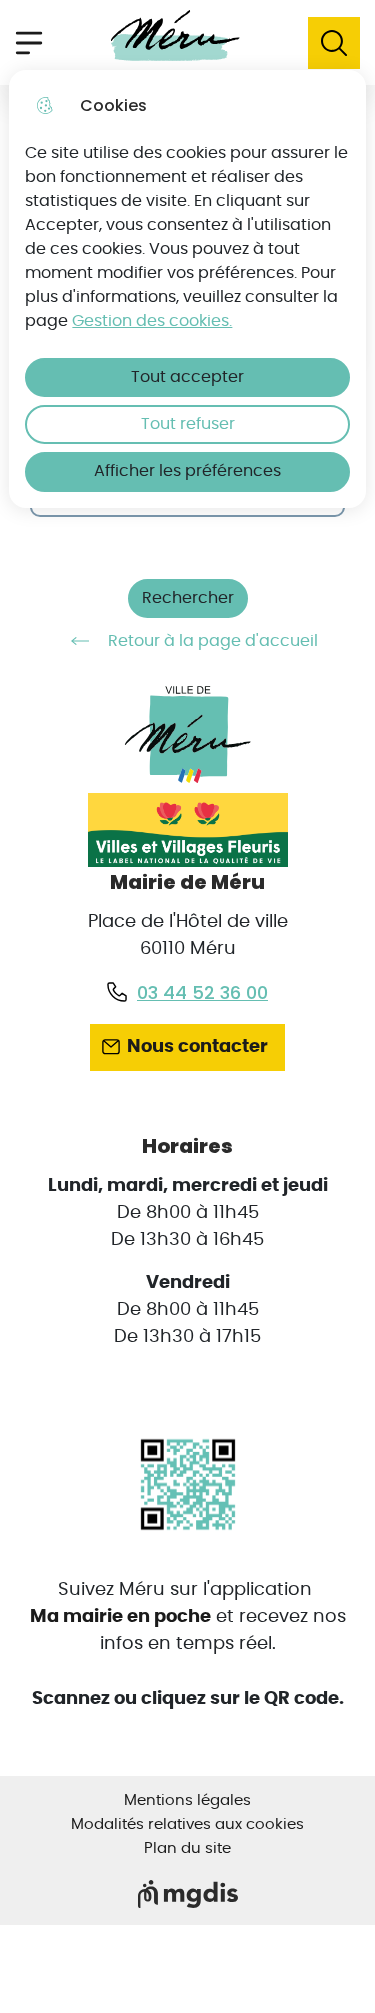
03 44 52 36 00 (202, 992)
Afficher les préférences (187, 471)
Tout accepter (187, 377)
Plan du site (187, 1848)
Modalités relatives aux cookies (187, 1824)
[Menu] (29, 43)
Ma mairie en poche (120, 1617)
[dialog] (187, 289)
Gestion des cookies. (152, 321)
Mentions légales (187, 1800)
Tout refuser (188, 424)
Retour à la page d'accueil (213, 641)
